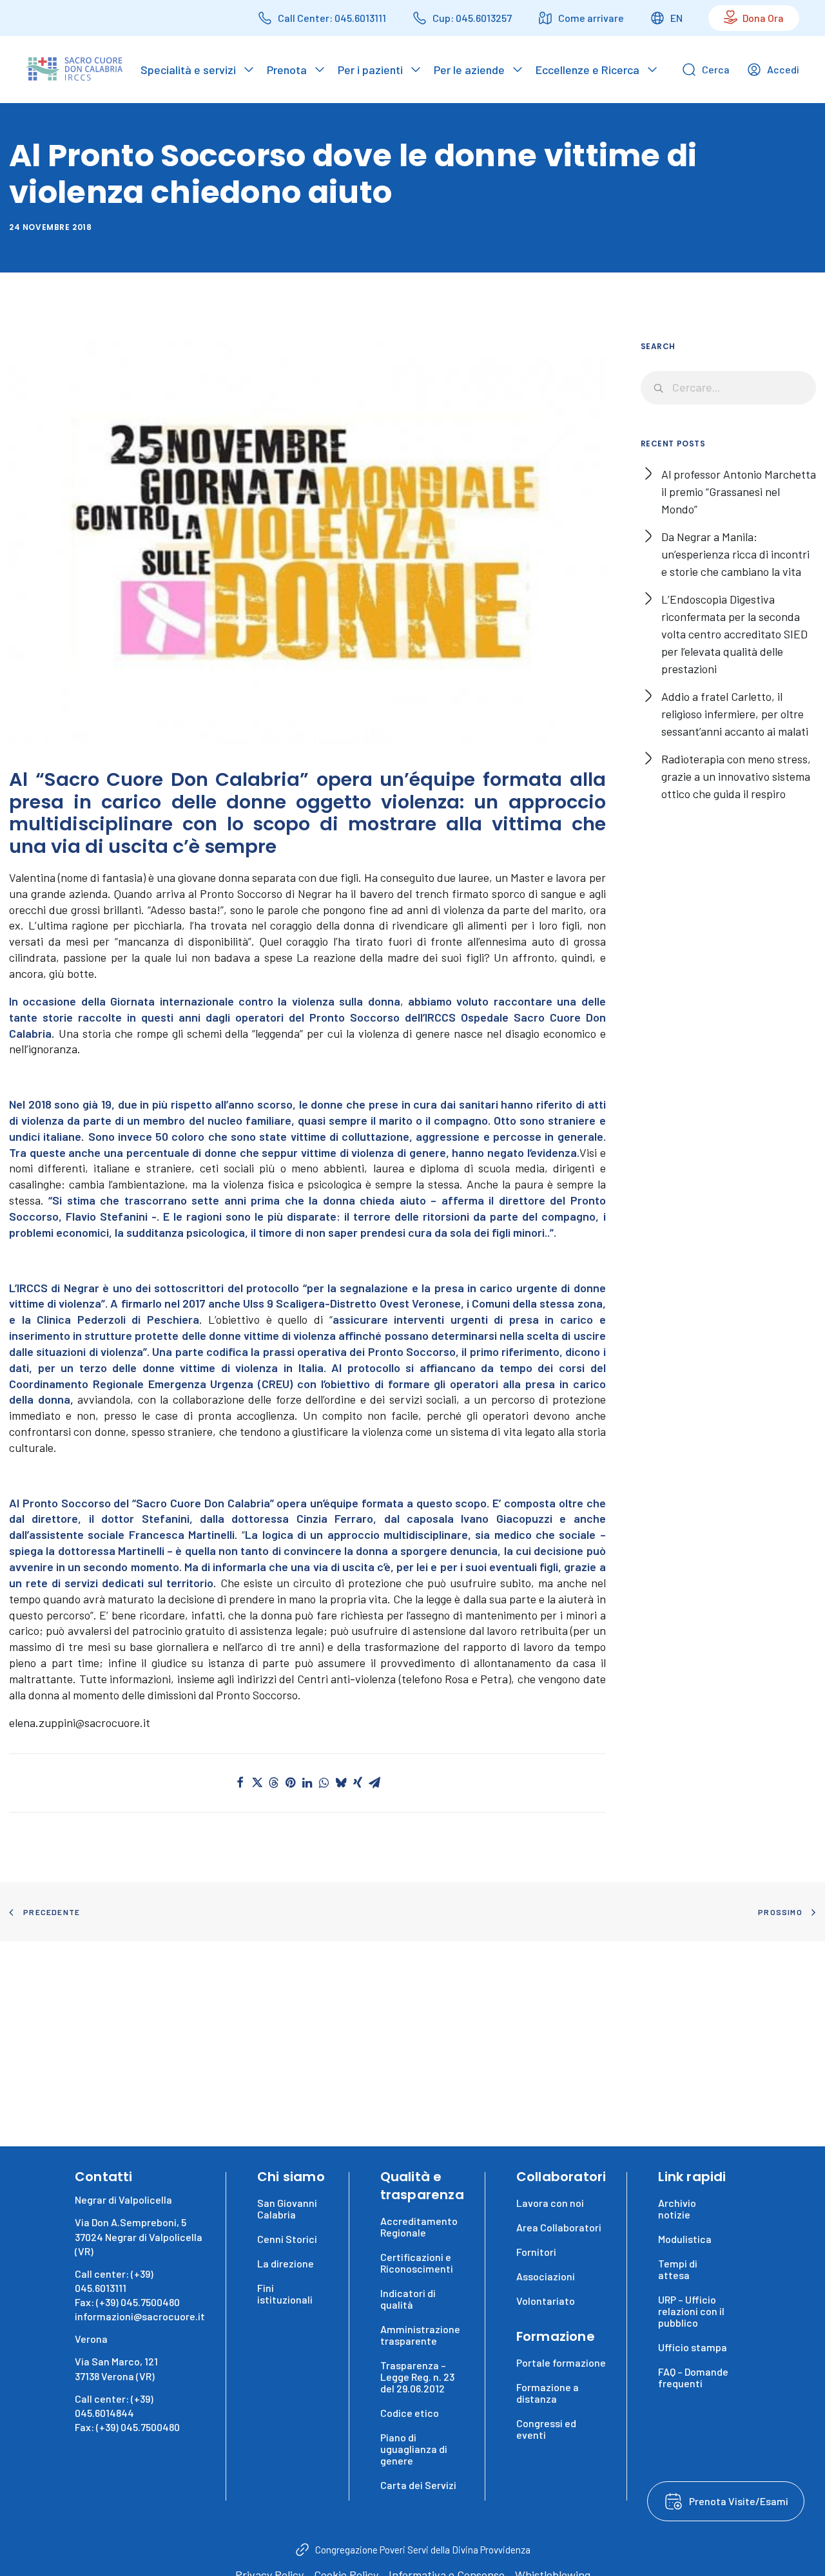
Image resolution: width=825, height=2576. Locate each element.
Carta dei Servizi (418, 2485)
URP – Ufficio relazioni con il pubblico (691, 2311)
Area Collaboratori (559, 2227)
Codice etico (410, 2413)
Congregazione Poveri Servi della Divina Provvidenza (423, 2550)
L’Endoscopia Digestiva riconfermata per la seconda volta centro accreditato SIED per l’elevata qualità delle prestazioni (734, 634)
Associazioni (546, 2276)
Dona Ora (763, 18)
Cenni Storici (287, 2239)
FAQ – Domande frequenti (693, 2377)
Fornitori (536, 2252)
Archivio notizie (677, 2209)
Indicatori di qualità (408, 2299)
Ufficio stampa (693, 2347)
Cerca (716, 69)
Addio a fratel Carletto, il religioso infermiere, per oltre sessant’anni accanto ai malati (735, 714)
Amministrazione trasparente (420, 2335)
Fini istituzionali (285, 2294)
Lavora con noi (550, 2203)
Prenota (287, 70)
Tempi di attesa (678, 2269)
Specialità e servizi (188, 70)
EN (676, 18)
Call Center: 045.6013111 (332, 18)
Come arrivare (591, 18)
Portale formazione (561, 2362)
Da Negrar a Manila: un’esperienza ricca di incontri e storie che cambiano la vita (735, 554)
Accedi (783, 69)
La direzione (286, 2263)
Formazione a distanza (548, 2393)
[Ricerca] (729, 388)
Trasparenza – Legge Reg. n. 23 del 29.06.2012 (417, 2377)
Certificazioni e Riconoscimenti (417, 2263)
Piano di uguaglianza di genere (414, 2449)
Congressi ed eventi (546, 2429)
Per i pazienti (370, 70)
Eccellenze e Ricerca (587, 70)
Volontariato (546, 2301)
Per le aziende (469, 70)
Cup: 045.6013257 (472, 18)
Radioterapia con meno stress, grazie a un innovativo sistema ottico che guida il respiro (736, 776)
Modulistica (685, 2239)
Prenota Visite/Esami (739, 2501)
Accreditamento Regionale (419, 2227)
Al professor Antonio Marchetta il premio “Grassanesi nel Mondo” (739, 491)
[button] (240, 1782)
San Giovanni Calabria (287, 2209)
